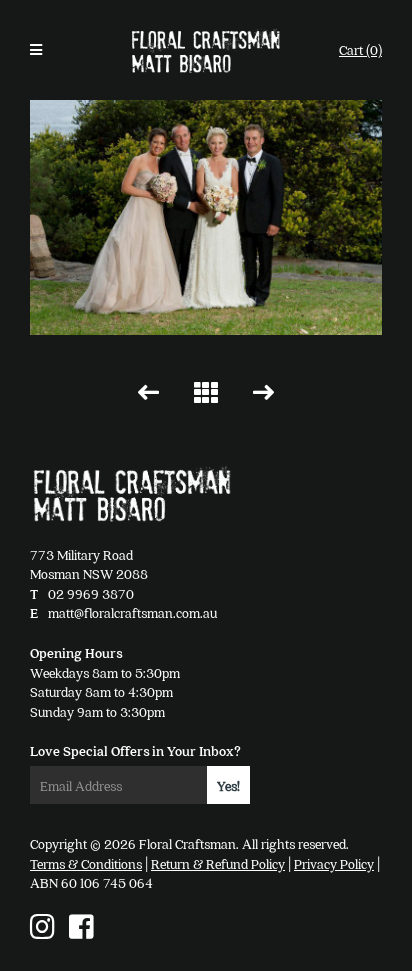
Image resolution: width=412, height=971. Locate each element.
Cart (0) (360, 49)
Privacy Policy (334, 863)
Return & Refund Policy (218, 863)
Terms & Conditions (86, 863)
